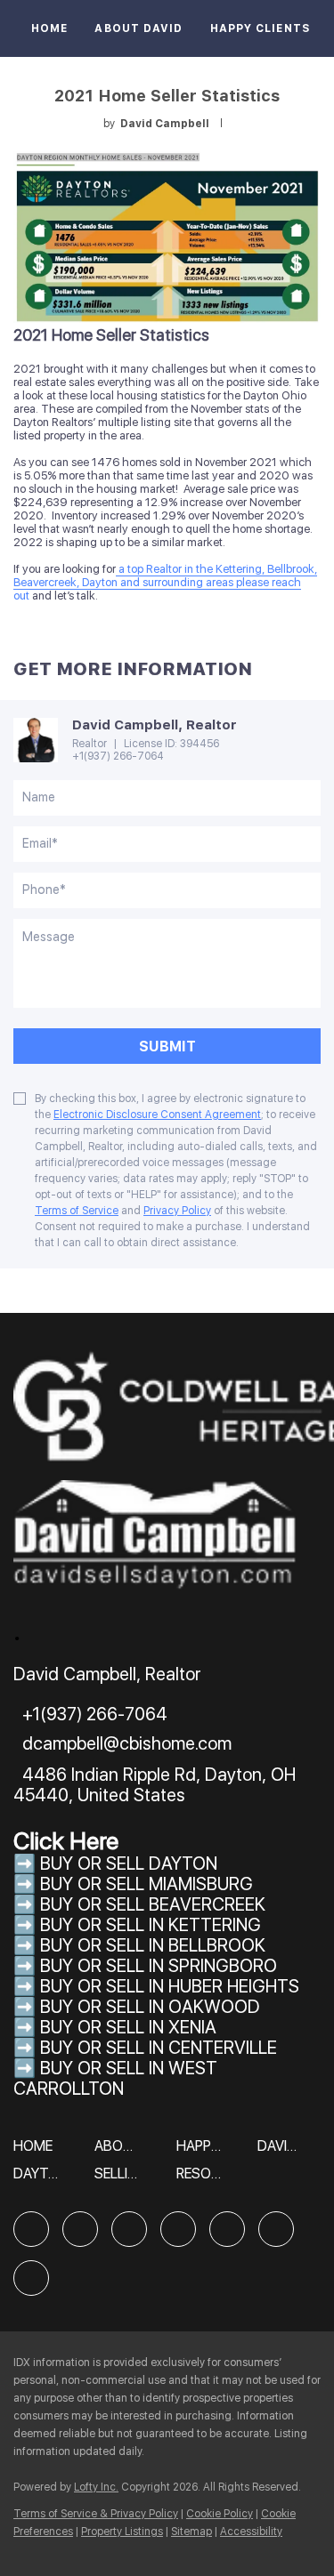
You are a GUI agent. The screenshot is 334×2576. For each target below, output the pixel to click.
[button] (37, 2152)
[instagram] (227, 2229)
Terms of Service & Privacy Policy (96, 2514)
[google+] (31, 2278)
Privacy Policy (177, 1211)
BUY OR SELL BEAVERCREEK (155, 1904)
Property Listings (122, 2532)
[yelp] (178, 2229)
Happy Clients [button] (261, 28)
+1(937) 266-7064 (118, 756)
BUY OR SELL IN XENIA (128, 2027)
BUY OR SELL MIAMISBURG (147, 1884)
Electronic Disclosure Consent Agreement (157, 1115)
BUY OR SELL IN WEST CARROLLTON (115, 2078)
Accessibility (251, 2532)
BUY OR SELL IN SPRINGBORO (159, 1966)
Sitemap (191, 2532)
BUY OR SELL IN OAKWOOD (150, 2007)
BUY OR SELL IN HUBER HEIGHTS (170, 1986)
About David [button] (138, 28)
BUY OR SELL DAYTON (129, 1864)
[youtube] (276, 2229)
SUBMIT (167, 1046)
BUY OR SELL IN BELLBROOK (153, 1945)
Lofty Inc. (96, 2487)
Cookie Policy (220, 2514)
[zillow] (129, 2229)
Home (49, 28)
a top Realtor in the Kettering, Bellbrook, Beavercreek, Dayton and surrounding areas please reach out (165, 582)
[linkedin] (80, 2229)
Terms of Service (77, 1211)
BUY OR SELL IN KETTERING (151, 1925)
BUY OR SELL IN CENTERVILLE (159, 2048)
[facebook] (31, 2229)
